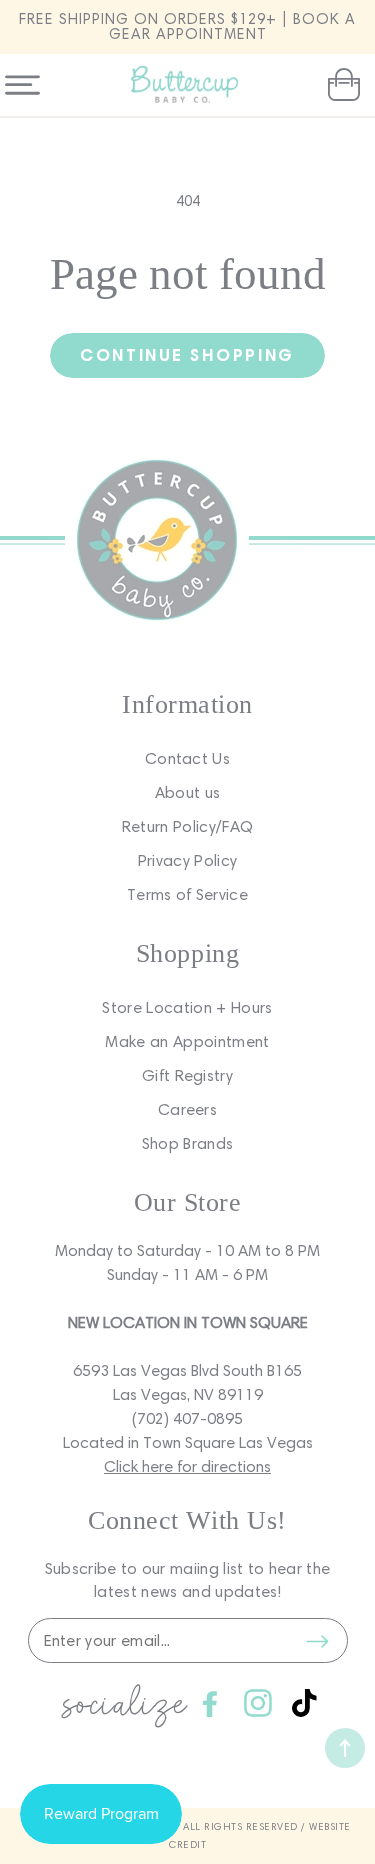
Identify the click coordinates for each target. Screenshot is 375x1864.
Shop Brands (188, 1143)
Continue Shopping (187, 354)
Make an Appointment (187, 1041)
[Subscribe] (318, 1641)
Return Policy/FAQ (187, 826)
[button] (341, 85)
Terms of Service (187, 894)
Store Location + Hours (187, 1007)
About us (188, 792)
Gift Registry (187, 1075)
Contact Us (187, 758)
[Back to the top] (345, 1748)
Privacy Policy (187, 860)
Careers (187, 1109)
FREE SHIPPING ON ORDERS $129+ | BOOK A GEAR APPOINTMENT (187, 26)
